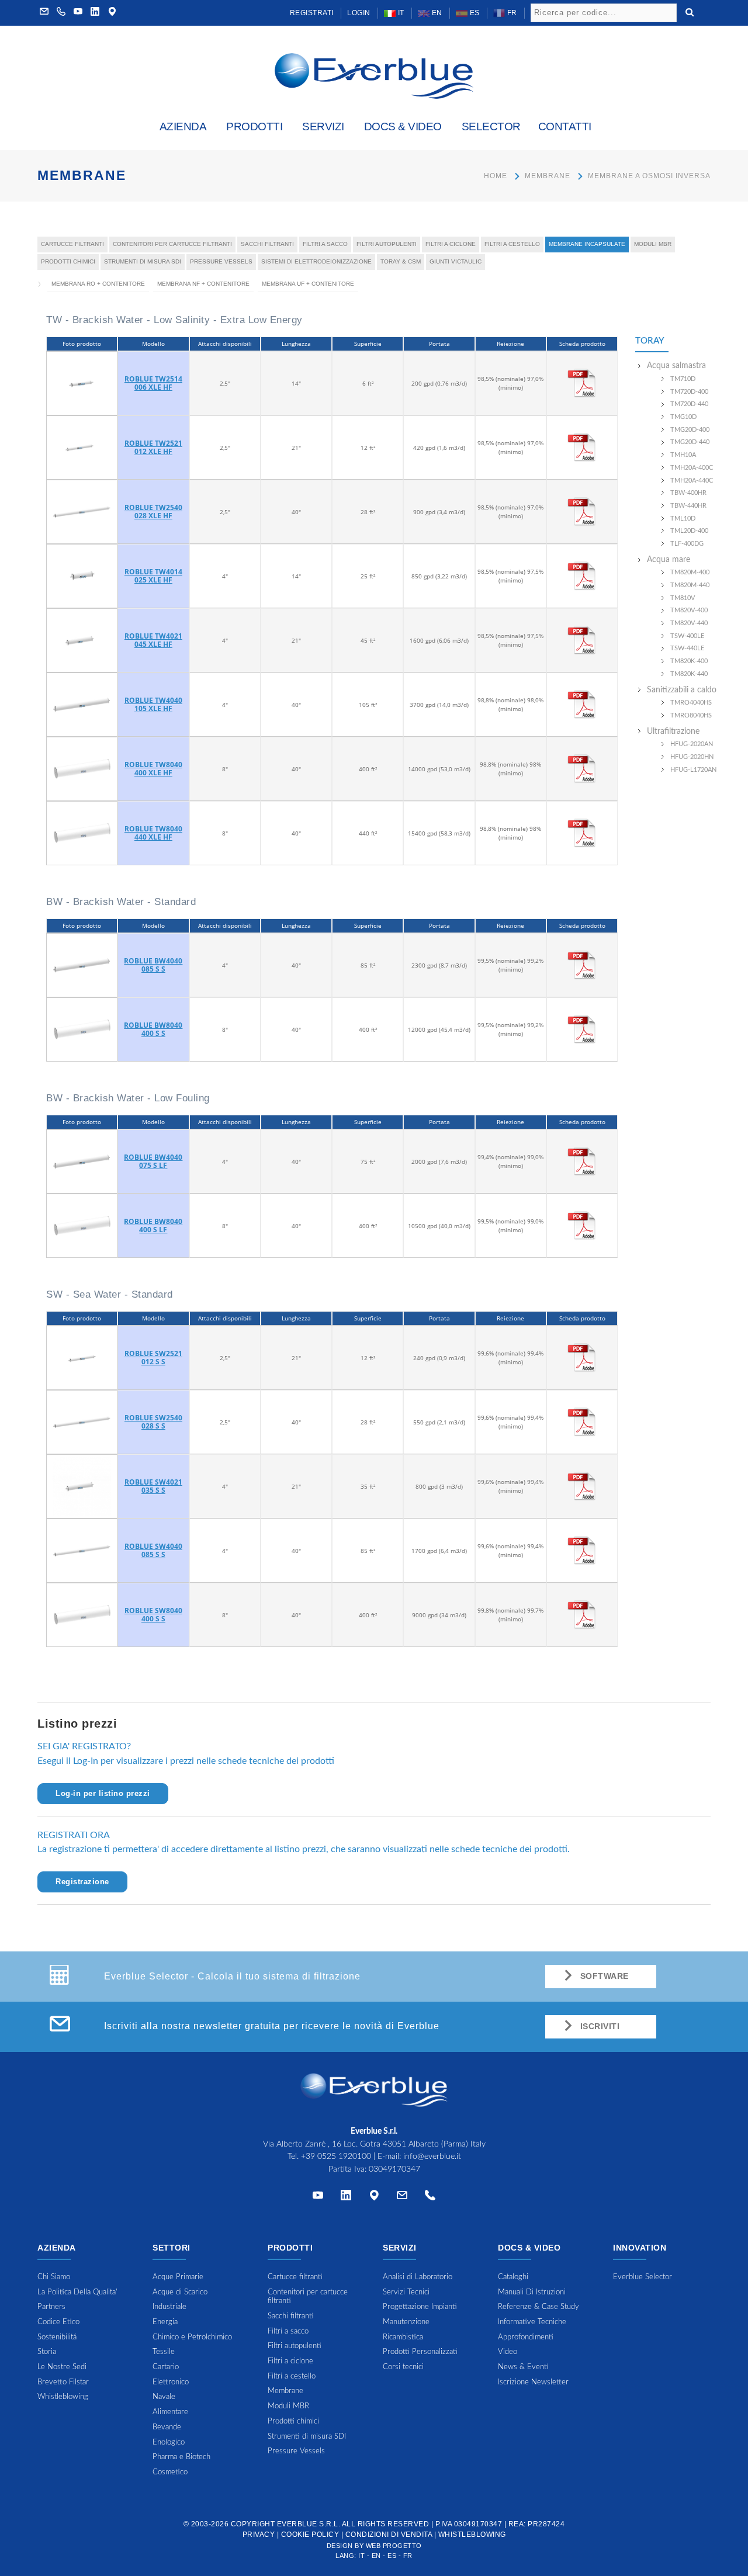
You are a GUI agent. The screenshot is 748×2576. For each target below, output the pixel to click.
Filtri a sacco (325, 244)
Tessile (164, 2352)
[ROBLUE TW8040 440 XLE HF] (582, 833)
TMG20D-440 (690, 442)
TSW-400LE (687, 636)
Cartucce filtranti (72, 244)
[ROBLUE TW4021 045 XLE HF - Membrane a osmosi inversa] (82, 640)
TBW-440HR (688, 506)
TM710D (683, 379)
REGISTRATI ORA (74, 1835)
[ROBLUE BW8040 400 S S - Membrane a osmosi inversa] (82, 1029)
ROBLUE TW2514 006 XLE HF (153, 383)
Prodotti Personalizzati (420, 2352)
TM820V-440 (689, 623)
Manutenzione (406, 2322)
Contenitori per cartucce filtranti (172, 244)
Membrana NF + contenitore (203, 284)
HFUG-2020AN (692, 744)
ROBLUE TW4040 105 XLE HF (153, 704)
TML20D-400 (689, 531)
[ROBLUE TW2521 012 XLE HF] (582, 447)
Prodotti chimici (68, 261)
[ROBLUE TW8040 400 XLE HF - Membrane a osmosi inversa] (82, 768)
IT (400, 13)
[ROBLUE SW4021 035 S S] (582, 1486)
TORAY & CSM (401, 261)
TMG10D (683, 417)
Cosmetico (170, 2472)
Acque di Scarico (180, 2292)
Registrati (312, 13)
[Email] (402, 2198)
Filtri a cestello (512, 244)
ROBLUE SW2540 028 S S (153, 1422)
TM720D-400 (689, 392)
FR (511, 13)
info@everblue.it (432, 2157)
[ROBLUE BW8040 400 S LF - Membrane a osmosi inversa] (82, 1225)
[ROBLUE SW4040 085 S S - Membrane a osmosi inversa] (82, 1550)
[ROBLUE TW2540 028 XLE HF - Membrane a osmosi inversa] (82, 511)
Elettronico (171, 2382)
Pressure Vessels (221, 261)
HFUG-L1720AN (693, 770)
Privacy (259, 2535)
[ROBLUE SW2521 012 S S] (582, 1357)
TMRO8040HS (691, 715)
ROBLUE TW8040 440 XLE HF (153, 833)
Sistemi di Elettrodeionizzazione (316, 261)
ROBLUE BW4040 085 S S (153, 965)
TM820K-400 (689, 661)
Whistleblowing (472, 2535)
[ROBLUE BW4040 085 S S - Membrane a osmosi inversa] (82, 965)
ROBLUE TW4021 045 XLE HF (153, 640)
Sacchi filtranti (267, 244)
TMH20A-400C (692, 468)
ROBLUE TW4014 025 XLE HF (153, 576)
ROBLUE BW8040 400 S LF (153, 1225)
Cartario (166, 2367)
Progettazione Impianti (420, 2307)
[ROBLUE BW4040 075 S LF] (582, 1161)
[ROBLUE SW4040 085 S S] (582, 1550)
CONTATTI (565, 126)
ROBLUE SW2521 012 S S (153, 1358)
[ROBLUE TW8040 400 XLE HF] (582, 768)
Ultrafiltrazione (673, 731)
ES (474, 13)
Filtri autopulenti (387, 244)
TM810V (683, 598)
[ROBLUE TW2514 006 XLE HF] (582, 383)
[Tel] (430, 2198)
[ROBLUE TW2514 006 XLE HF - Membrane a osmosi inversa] (82, 383)
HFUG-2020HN (692, 757)
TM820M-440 (690, 585)
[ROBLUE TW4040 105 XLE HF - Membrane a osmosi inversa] (82, 704)
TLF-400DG (687, 544)
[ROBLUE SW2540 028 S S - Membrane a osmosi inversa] (82, 1422)
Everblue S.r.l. (309, 2524)
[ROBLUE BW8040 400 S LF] (582, 1225)
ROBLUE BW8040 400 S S (153, 1029)
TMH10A (683, 455)
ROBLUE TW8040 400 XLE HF (153, 769)
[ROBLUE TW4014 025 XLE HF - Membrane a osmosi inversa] (82, 575)
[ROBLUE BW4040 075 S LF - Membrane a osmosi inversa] (82, 1161)
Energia (165, 2322)
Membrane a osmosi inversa (649, 176)
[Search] (690, 11)
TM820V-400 (689, 610)
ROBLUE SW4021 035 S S (153, 1486)
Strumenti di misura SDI (143, 261)
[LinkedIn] (95, 13)
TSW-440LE (687, 648)
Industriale (169, 2307)
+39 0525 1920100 (336, 2157)
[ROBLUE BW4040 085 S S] (582, 965)
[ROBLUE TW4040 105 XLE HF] (582, 704)
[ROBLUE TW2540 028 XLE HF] (582, 511)
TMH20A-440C (692, 481)
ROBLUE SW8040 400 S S (153, 1615)
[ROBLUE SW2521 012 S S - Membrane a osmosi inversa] (82, 1357)
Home (496, 176)
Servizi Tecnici (406, 2292)
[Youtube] (78, 13)
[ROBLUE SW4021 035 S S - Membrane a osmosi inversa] (82, 1486)
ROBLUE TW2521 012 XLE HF (153, 447)
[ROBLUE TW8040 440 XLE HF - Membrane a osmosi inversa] (82, 833)
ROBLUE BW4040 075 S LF (153, 1161)
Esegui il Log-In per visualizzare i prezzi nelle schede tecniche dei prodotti (186, 1761)
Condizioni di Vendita (389, 2535)
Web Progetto (394, 2546)
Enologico (169, 2442)
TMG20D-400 (690, 430)
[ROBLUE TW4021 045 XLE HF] (582, 640)
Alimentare (170, 2412)
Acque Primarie (178, 2277)
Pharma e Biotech (181, 2457)
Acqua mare (669, 560)
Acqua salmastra (676, 366)
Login (359, 13)
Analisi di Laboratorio (418, 2277)
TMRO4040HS (691, 703)
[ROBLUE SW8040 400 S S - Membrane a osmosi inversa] (82, 1614)
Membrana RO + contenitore (98, 284)
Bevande (167, 2427)
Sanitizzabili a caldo (682, 690)
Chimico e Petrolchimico (192, 2337)
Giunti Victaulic (456, 261)
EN (436, 13)
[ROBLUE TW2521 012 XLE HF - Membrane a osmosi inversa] (82, 447)
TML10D (683, 519)
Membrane (548, 176)
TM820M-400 (690, 572)
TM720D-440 (689, 404)
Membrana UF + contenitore (308, 284)
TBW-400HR (688, 493)
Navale (164, 2397)
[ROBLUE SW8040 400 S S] (582, 1614)
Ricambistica (403, 2337)
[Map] (112, 13)
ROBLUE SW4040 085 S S (153, 1550)
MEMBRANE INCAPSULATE (587, 244)
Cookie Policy (310, 2535)
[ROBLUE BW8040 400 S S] (582, 1029)
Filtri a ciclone (451, 244)
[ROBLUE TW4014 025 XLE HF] (582, 575)
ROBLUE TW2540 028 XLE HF (153, 512)
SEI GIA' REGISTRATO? (84, 1746)
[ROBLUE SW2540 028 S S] (582, 1422)
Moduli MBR (653, 244)
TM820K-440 (689, 674)
